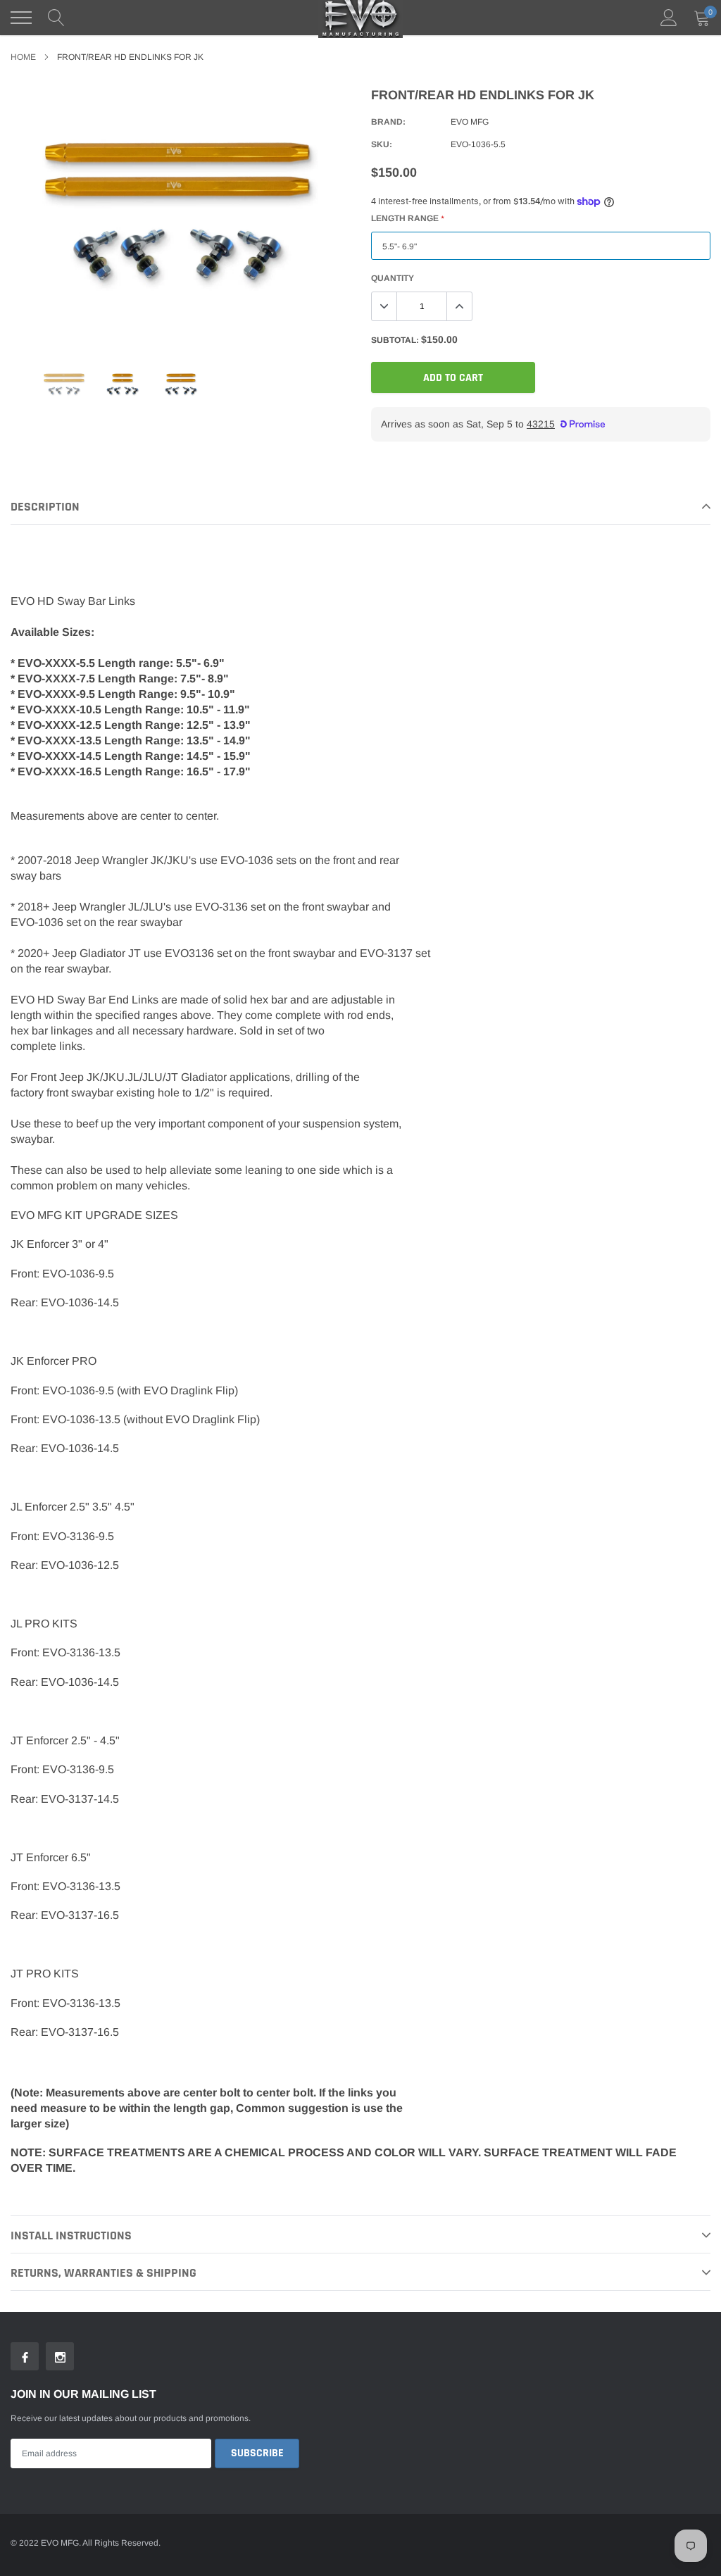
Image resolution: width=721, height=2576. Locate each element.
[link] (64, 385)
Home (23, 57)
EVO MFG (470, 122)
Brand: (388, 122)
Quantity (393, 278)
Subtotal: (395, 340)
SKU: (382, 144)
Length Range (407, 218)
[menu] (21, 18)
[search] (56, 18)
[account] (669, 18)
